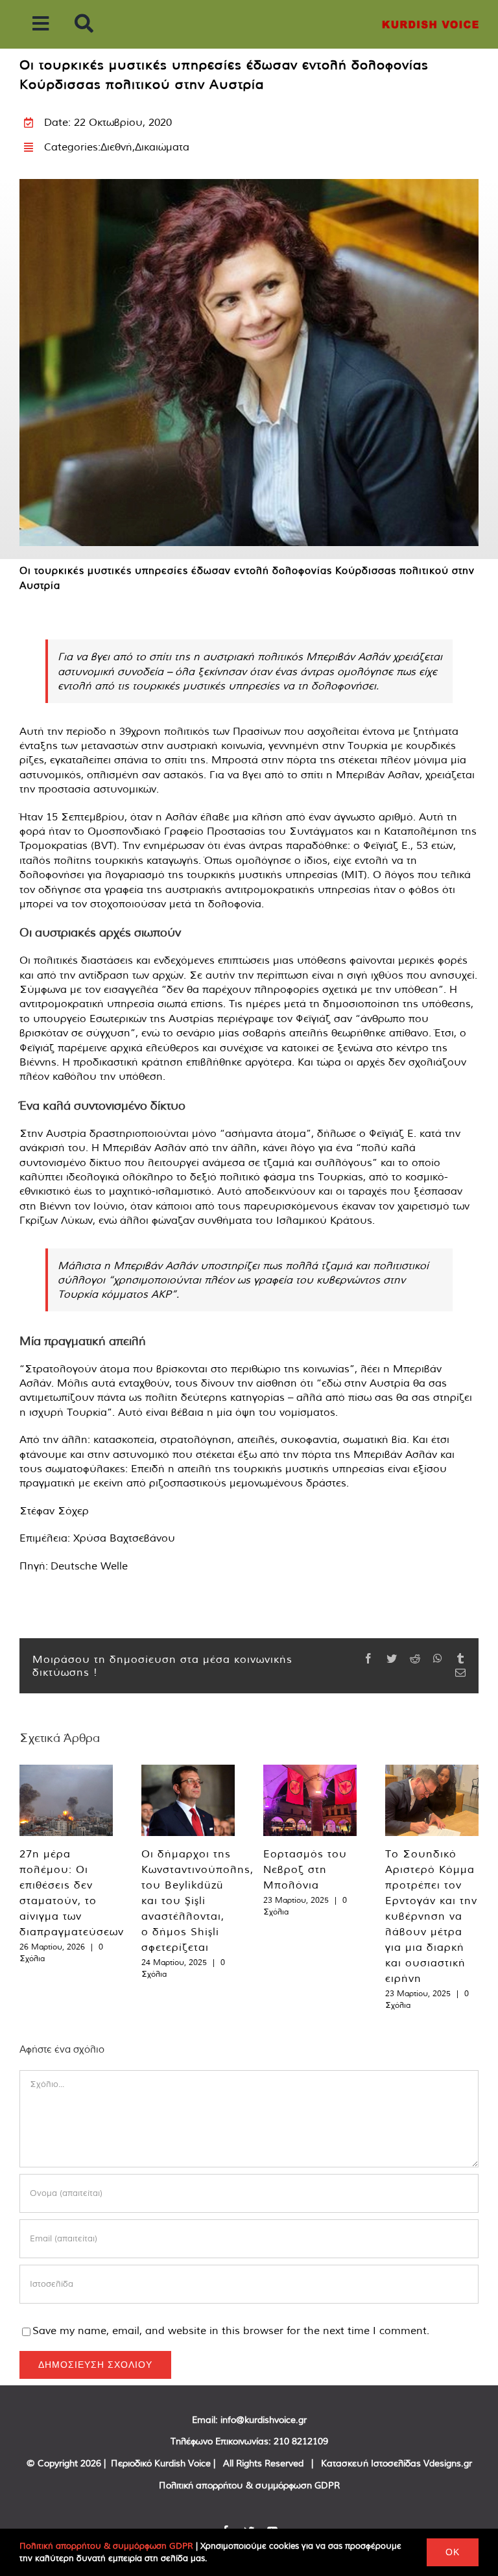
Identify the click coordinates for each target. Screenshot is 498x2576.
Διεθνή (116, 147)
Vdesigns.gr (448, 2463)
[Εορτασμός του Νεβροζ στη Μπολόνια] (310, 1800)
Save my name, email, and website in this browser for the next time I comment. (231, 2330)
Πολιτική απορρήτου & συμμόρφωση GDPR (249, 2485)
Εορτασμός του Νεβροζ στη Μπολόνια (305, 1869)
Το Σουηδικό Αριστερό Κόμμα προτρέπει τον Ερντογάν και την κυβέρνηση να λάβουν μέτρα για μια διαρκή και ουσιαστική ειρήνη (431, 1916)
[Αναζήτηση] (84, 24)
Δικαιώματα (162, 147)
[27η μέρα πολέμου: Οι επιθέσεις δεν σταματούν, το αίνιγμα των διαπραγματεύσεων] (66, 1800)
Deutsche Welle (89, 1566)
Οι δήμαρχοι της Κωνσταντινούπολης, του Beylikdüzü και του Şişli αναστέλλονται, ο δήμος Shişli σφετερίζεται (197, 1900)
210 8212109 (301, 2441)
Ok (453, 2552)
